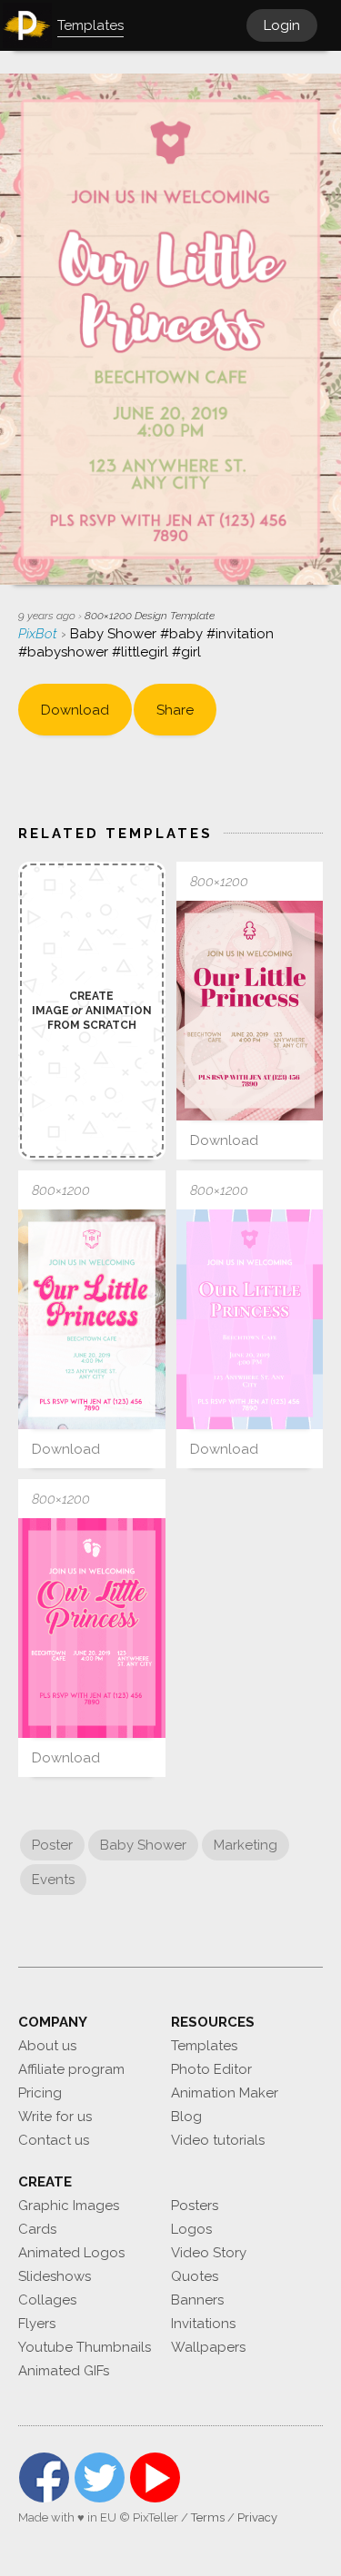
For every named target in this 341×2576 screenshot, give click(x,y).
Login (282, 25)
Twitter (100, 2477)
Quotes (195, 2276)
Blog (186, 2117)
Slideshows (55, 2276)
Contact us (54, 2140)
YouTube (155, 2477)
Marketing (246, 1845)
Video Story (209, 2253)
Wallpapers (208, 2347)
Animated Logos (71, 2253)
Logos (191, 2229)
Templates (204, 2046)
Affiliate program (71, 2069)
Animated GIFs (64, 2371)
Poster (52, 1845)
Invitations (203, 2324)
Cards (37, 2229)
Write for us (55, 2117)
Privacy (257, 2517)
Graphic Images (69, 2206)
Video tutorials (218, 2140)
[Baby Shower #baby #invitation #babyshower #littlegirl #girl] (250, 1011)
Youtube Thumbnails (85, 2347)
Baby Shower (143, 1845)
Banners (197, 2300)
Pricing (40, 2093)
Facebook (44, 2477)
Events (53, 1880)
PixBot (40, 634)
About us (47, 2046)
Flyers (37, 2324)
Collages (47, 2300)
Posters (195, 2206)
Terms (208, 2517)
